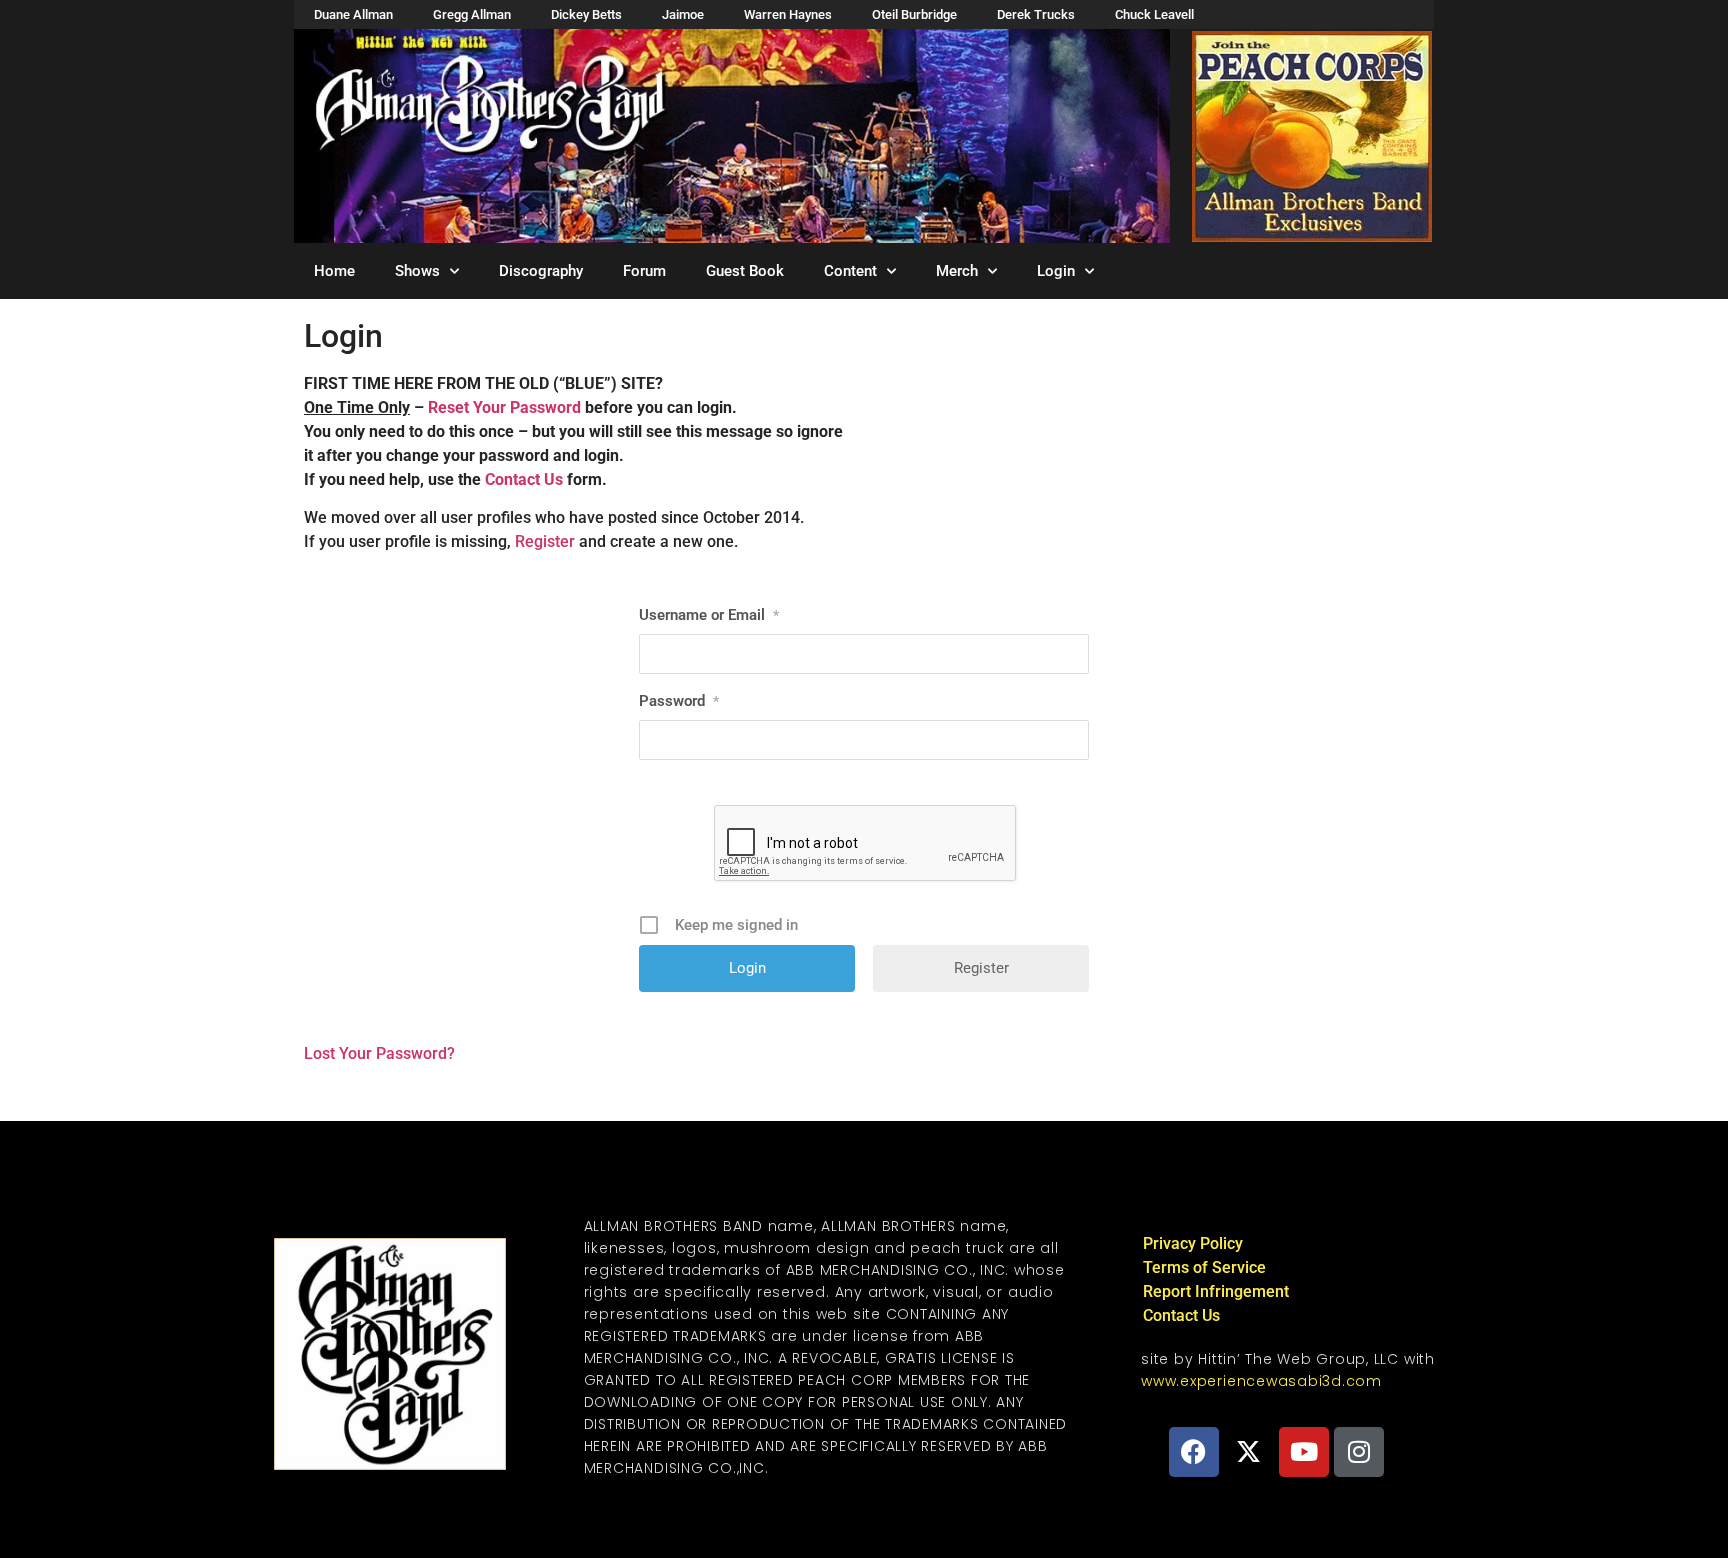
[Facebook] (1194, 1452)
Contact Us (524, 479)
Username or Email (709, 615)
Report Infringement (1216, 1291)
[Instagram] (1359, 1452)
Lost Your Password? (379, 1053)
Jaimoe (683, 14)
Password (679, 701)
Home (334, 271)
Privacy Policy (1193, 1243)
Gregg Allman (472, 14)
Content (850, 271)
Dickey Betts (586, 14)
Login (1056, 271)
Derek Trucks (1036, 14)
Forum (644, 271)
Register (545, 541)
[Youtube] (1304, 1452)
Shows (417, 271)
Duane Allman (353, 14)
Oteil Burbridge (914, 14)
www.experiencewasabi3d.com (1261, 1381)
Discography (541, 271)
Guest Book (745, 271)
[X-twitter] (1249, 1452)
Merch (957, 271)
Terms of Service (1204, 1267)
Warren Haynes (788, 14)
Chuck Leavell (1154, 14)
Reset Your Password (504, 407)
